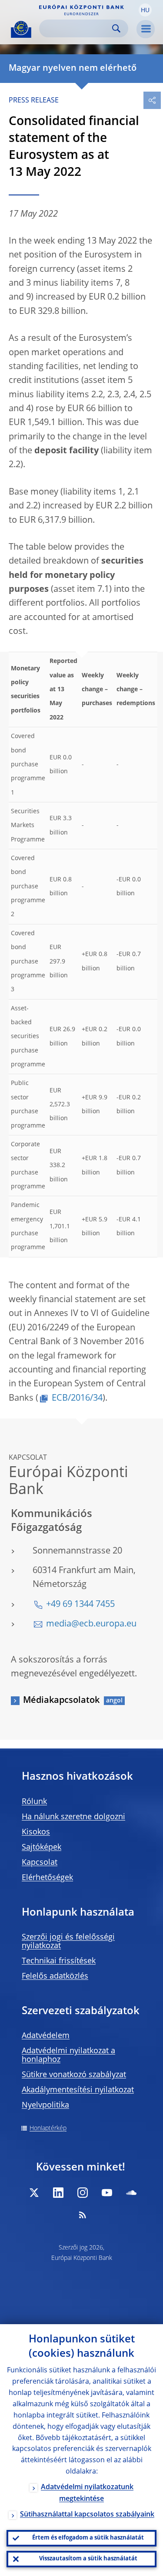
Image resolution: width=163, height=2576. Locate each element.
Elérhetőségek (47, 1878)
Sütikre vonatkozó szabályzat (74, 2075)
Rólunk (34, 1802)
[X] (34, 2193)
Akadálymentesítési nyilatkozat (78, 2090)
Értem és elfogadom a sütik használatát (88, 2538)
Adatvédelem (46, 2036)
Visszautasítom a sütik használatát (88, 2559)
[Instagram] (83, 2193)
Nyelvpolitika (45, 2105)
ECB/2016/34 (77, 1398)
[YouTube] (107, 2193)
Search (116, 28)
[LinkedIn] (58, 2193)
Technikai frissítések (59, 1961)
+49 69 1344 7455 (80, 1605)
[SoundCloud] (131, 2193)
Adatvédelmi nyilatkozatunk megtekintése (87, 2493)
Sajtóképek (42, 1847)
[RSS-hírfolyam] (83, 2215)
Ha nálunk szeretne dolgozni (73, 1817)
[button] (145, 10)
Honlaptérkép (48, 2128)
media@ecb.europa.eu (91, 1624)
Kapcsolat (40, 1863)
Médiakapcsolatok (61, 1701)
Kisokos (36, 1832)
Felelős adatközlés (55, 1976)
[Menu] (146, 29)
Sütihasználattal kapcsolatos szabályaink (87, 2515)
